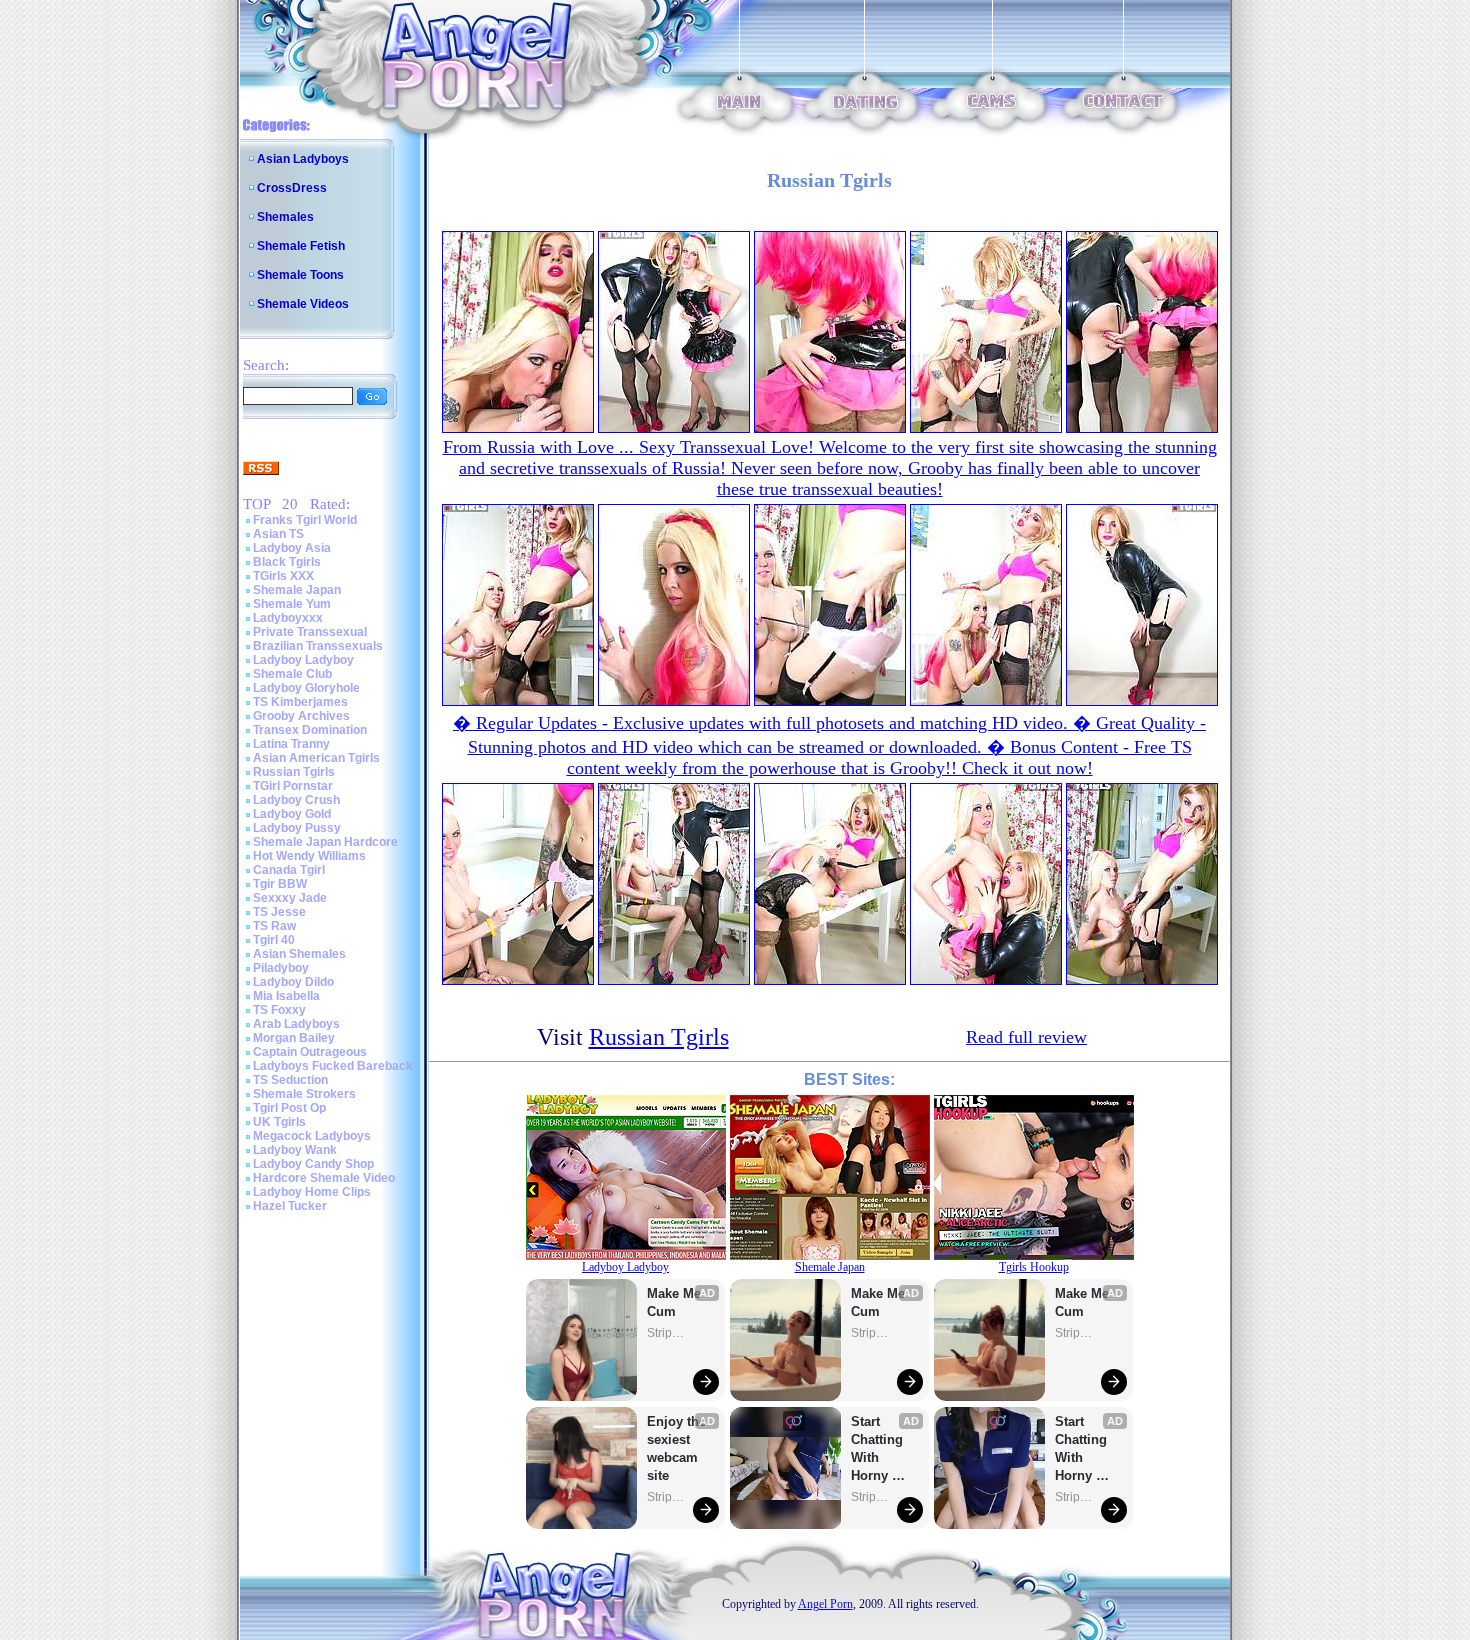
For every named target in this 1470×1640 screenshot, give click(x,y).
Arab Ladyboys (296, 1024)
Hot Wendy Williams (309, 856)
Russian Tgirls (294, 772)
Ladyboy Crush (296, 800)
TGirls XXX (283, 576)
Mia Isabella (286, 996)
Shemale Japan (297, 590)
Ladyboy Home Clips (312, 1192)
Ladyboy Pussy (297, 828)
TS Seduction (290, 1080)
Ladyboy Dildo (293, 982)
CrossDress (292, 188)
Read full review (1026, 1037)
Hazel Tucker (290, 1206)
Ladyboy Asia (292, 548)
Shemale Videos (303, 304)
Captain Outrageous (310, 1052)
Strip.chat (667, 1333)
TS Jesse (279, 912)
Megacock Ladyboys (312, 1136)
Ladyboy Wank (295, 1150)
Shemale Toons (300, 275)
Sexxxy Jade (290, 898)
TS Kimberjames (300, 702)
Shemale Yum (292, 604)
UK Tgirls (279, 1122)
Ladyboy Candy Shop (313, 1164)
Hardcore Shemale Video (324, 1178)
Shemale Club (292, 674)
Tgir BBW (280, 884)
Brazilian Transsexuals (318, 646)
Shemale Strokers (304, 1094)
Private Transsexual (310, 632)
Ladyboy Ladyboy (303, 660)
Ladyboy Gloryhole (306, 688)
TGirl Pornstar (293, 786)
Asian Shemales (299, 954)
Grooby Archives (301, 716)
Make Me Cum (676, 1302)
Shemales (285, 217)
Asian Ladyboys (303, 159)
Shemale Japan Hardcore (325, 842)
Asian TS (278, 534)
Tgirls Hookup (1034, 1267)
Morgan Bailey (294, 1038)
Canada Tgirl (289, 870)
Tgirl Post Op (289, 1108)
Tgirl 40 (274, 940)
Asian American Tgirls (316, 758)
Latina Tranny (291, 744)
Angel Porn (825, 1604)
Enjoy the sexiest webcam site (677, 1448)
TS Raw (274, 926)
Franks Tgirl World (305, 520)
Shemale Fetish (301, 246)
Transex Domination (310, 730)
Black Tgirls (287, 562)
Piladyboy (281, 968)
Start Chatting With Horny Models (879, 1449)
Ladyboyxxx (288, 618)
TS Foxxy (279, 1010)
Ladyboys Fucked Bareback (333, 1066)
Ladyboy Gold (292, 814)
